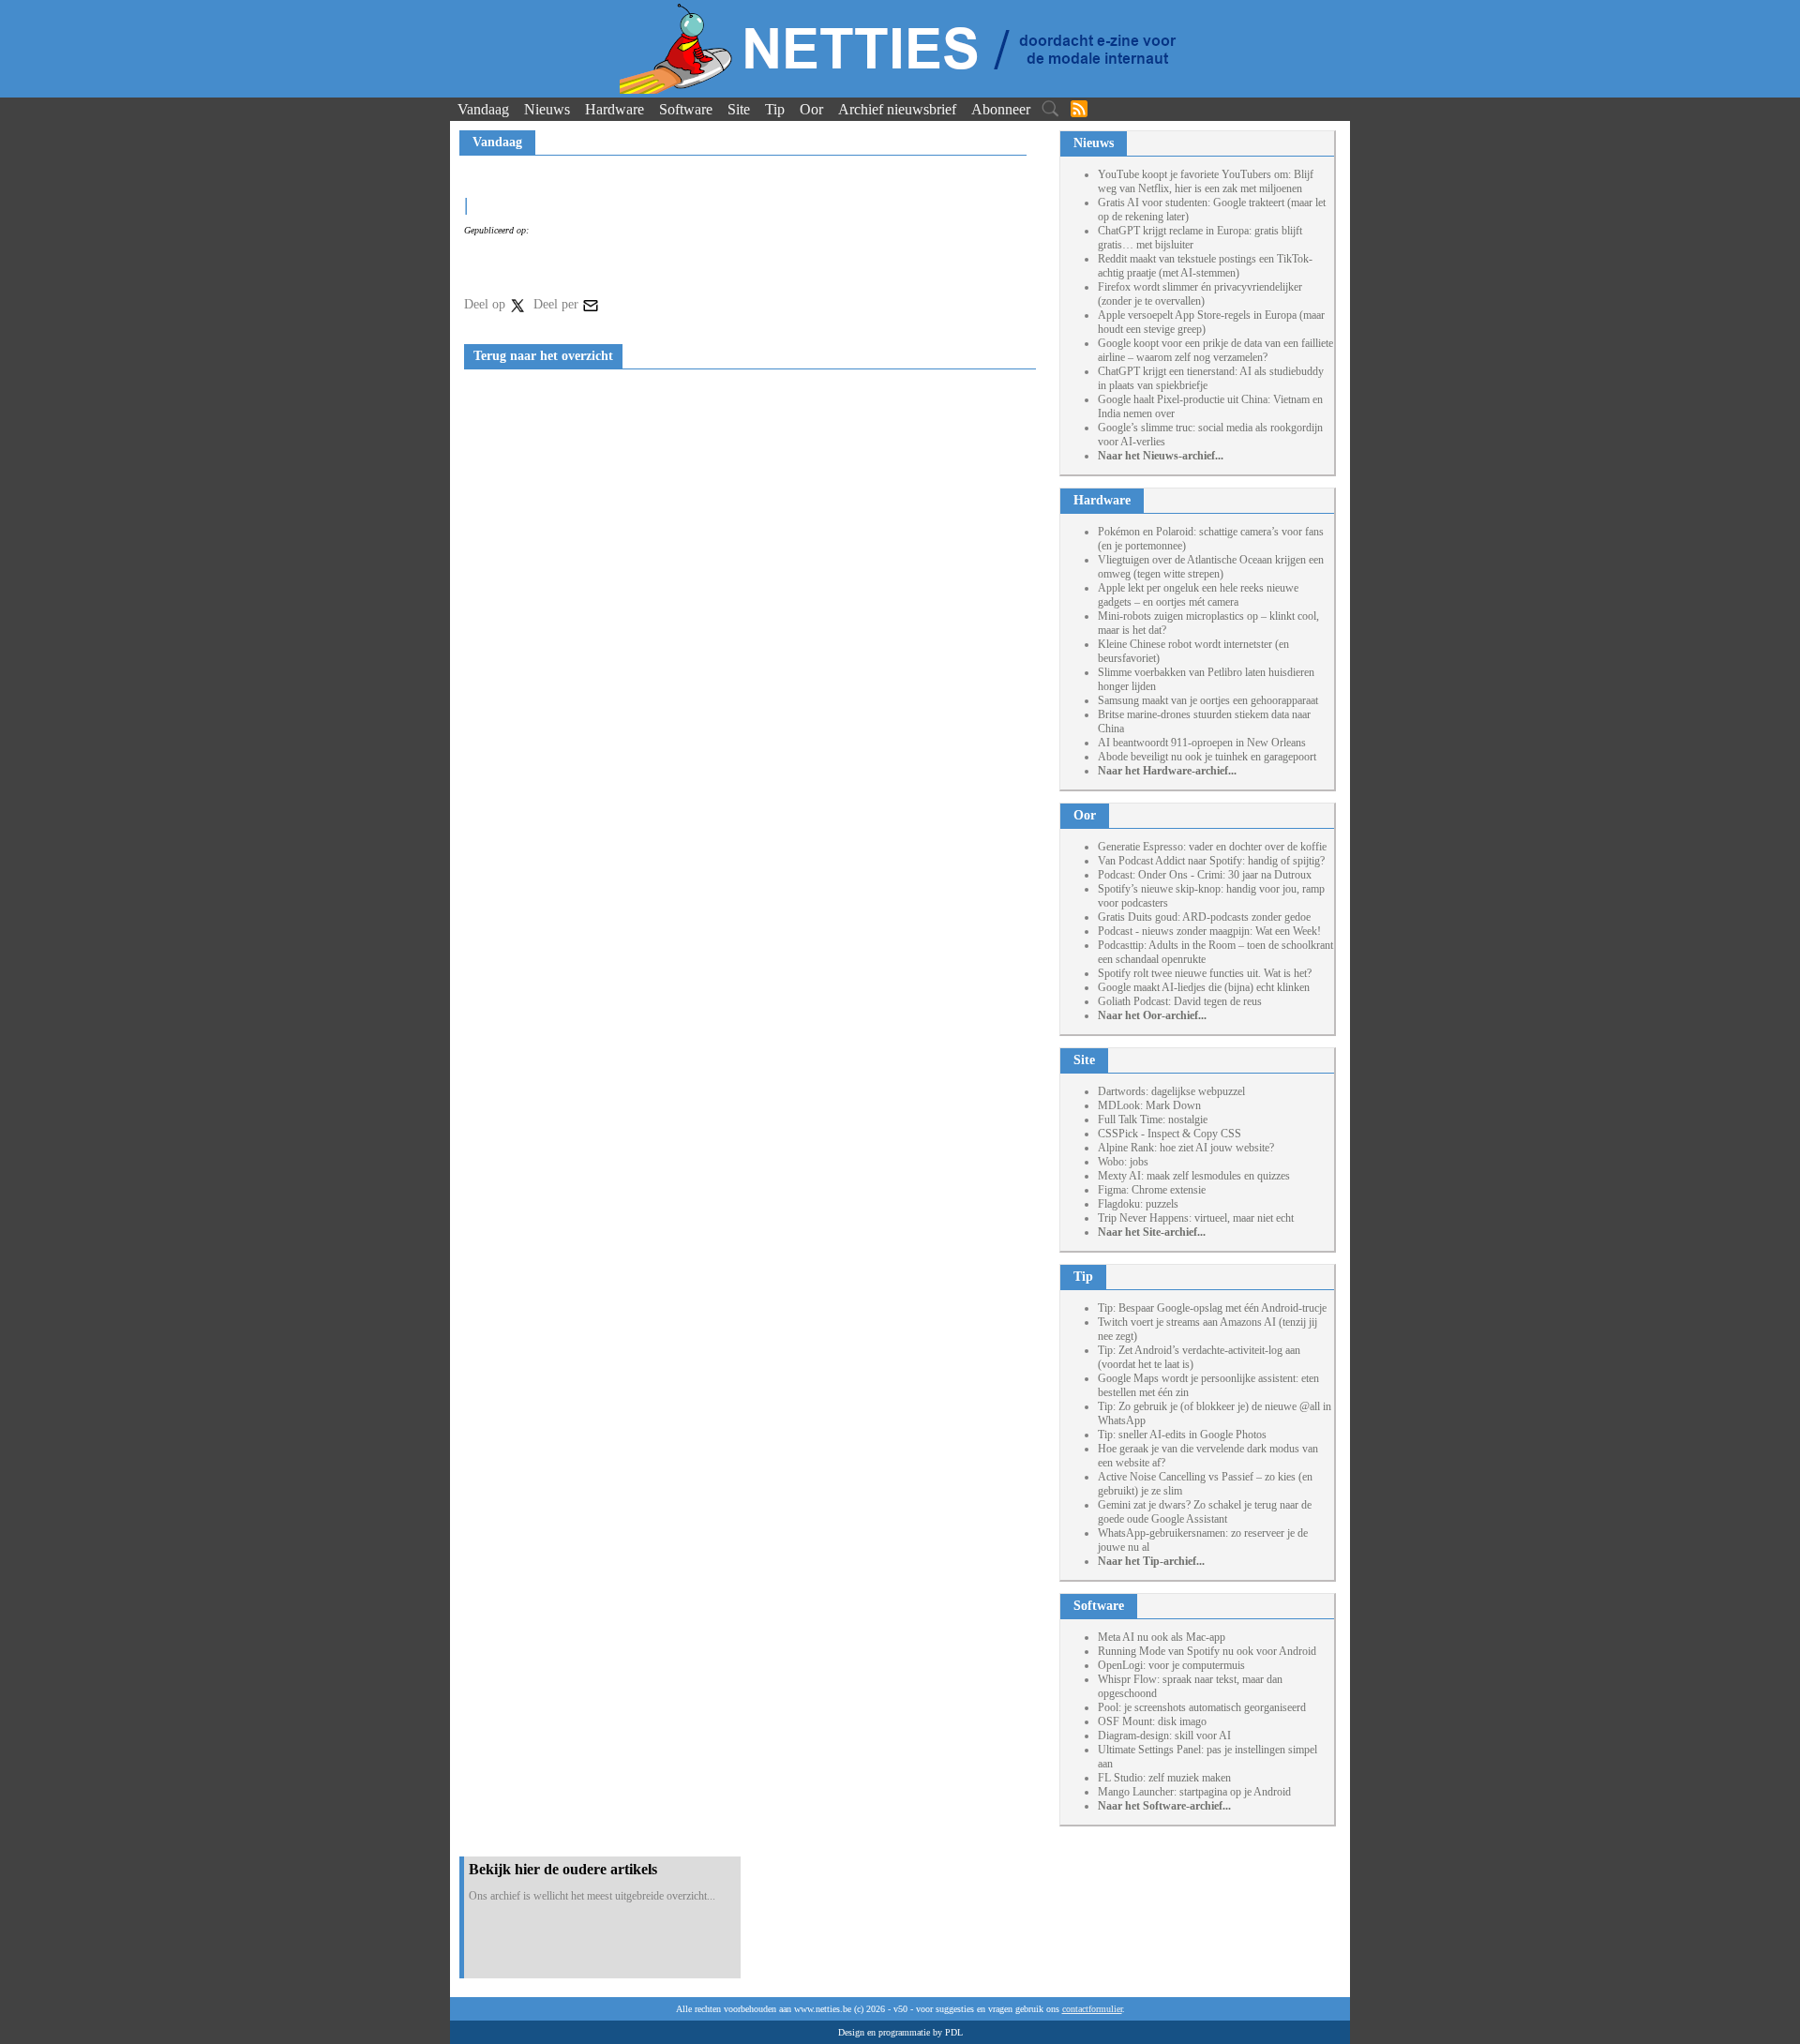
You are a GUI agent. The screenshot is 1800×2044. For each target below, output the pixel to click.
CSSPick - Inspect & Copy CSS (1170, 1134)
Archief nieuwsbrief (897, 109)
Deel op (487, 304)
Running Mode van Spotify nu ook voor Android (1207, 1651)
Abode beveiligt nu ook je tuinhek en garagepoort (1207, 757)
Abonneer (1001, 109)
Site (739, 109)
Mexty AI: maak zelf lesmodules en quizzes (1194, 1176)
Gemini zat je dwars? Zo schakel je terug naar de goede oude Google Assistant (1205, 1512)
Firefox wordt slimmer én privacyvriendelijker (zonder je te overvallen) (1200, 294)
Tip (775, 109)
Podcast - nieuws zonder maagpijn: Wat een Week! (1209, 931)
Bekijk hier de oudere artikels (563, 1869)
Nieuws (547, 109)
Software (686, 109)
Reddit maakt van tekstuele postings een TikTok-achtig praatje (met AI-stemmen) (1205, 266)
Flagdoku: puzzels (1138, 1204)
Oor (811, 109)
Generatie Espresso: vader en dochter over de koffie (1212, 847)
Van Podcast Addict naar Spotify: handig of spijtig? (1211, 861)
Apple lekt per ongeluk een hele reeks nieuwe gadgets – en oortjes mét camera (1198, 595)
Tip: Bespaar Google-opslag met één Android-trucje (1212, 1308)
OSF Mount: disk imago (1152, 1721)
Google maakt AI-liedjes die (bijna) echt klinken (1204, 987)
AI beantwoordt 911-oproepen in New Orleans (1202, 743)
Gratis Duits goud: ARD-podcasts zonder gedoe (1204, 917)
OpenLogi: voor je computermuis (1171, 1665)
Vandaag (483, 109)
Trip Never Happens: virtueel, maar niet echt (1196, 1218)
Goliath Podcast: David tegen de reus (1180, 1001)
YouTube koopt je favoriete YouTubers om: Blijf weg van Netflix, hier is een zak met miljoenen (1206, 181)
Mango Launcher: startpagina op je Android (1194, 1792)
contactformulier (1092, 2009)
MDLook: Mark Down (1149, 1105)
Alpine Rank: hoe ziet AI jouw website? (1186, 1148)
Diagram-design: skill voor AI (1164, 1736)
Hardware (615, 109)
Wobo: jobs (1123, 1162)
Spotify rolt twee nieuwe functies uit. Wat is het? (1205, 973)
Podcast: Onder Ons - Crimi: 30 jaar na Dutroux (1205, 875)
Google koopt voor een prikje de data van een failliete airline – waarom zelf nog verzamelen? (1215, 350)
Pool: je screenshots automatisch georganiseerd (1202, 1707)
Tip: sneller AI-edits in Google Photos (1182, 1435)
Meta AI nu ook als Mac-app (1162, 1637)
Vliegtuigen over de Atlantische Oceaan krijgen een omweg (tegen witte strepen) (1211, 567)
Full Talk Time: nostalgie (1153, 1120)
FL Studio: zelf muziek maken (1164, 1778)
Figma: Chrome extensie (1152, 1190)
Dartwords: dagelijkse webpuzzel (1171, 1091)
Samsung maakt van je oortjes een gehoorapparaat (1208, 700)
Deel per (558, 304)
